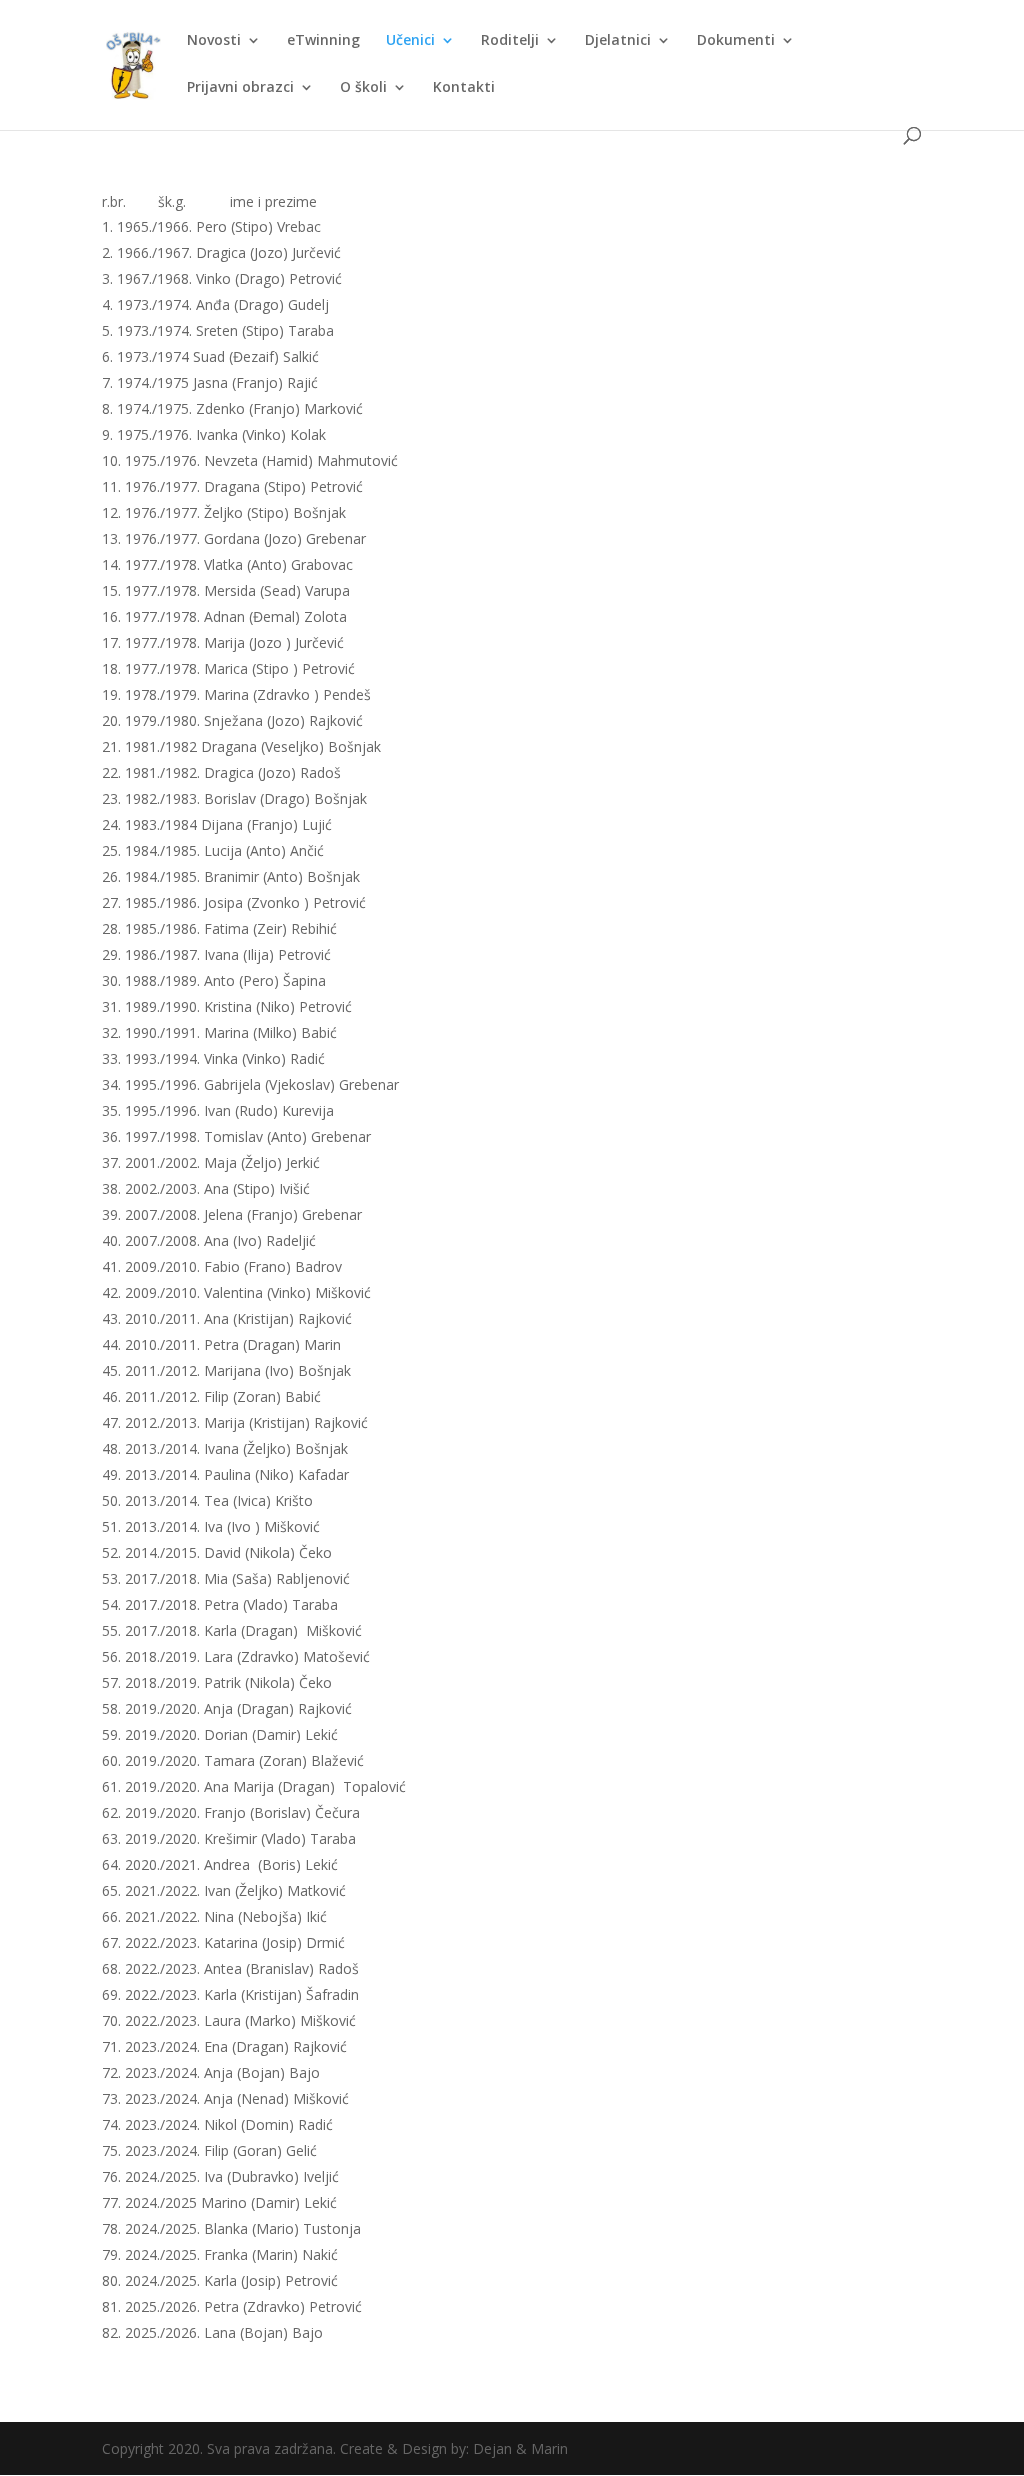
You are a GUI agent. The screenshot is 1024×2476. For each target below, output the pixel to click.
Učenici (410, 41)
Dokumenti (736, 41)
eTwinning (323, 41)
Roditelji (510, 41)
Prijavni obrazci (240, 88)
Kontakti (464, 88)
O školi (363, 88)
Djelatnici (618, 41)
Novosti (214, 41)
